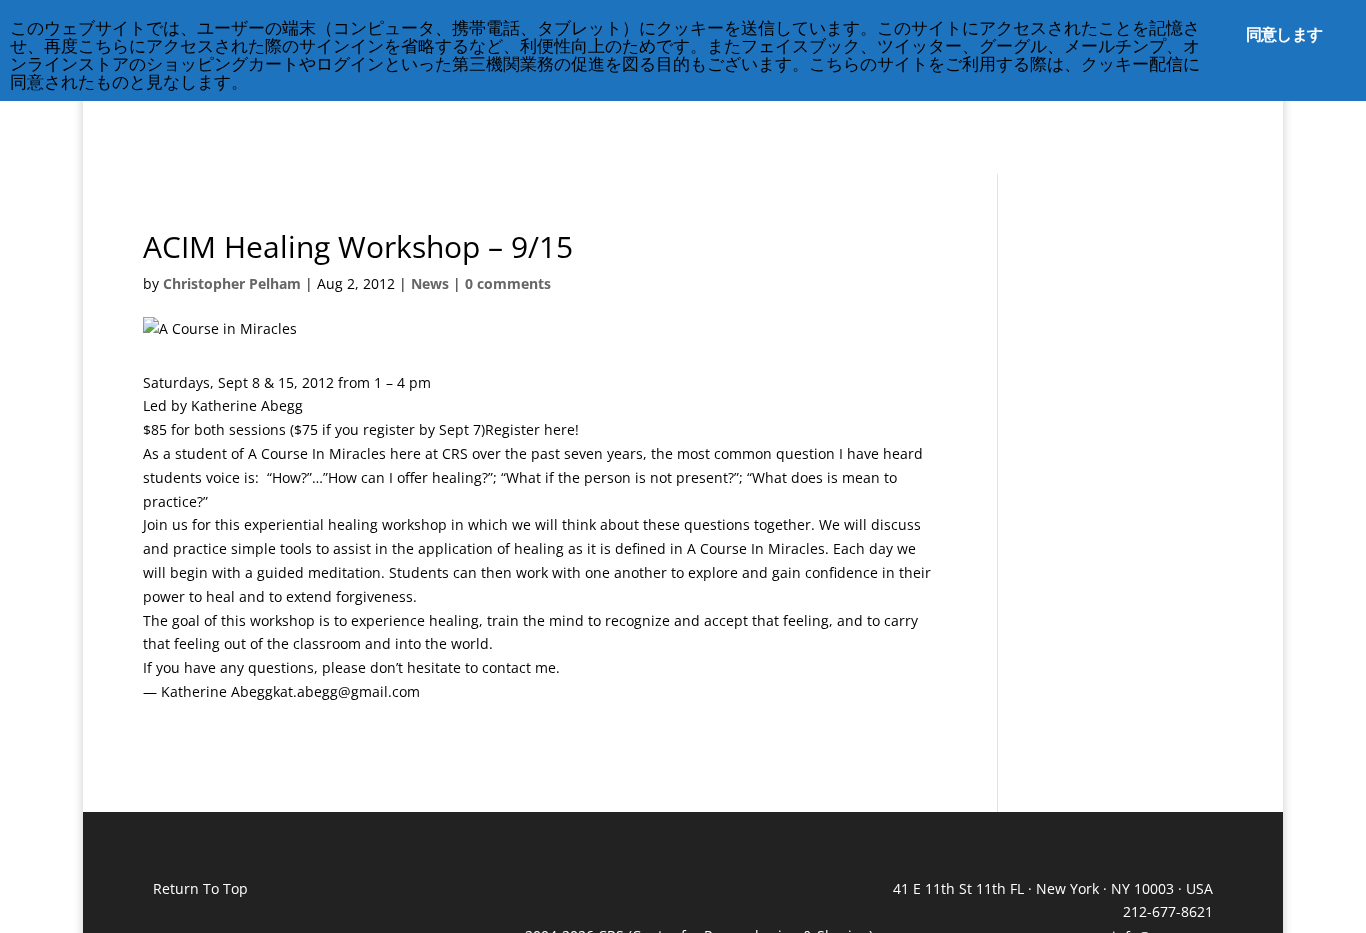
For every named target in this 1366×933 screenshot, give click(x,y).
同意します (1284, 34)
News (430, 283)
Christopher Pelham (232, 283)
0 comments (508, 283)
